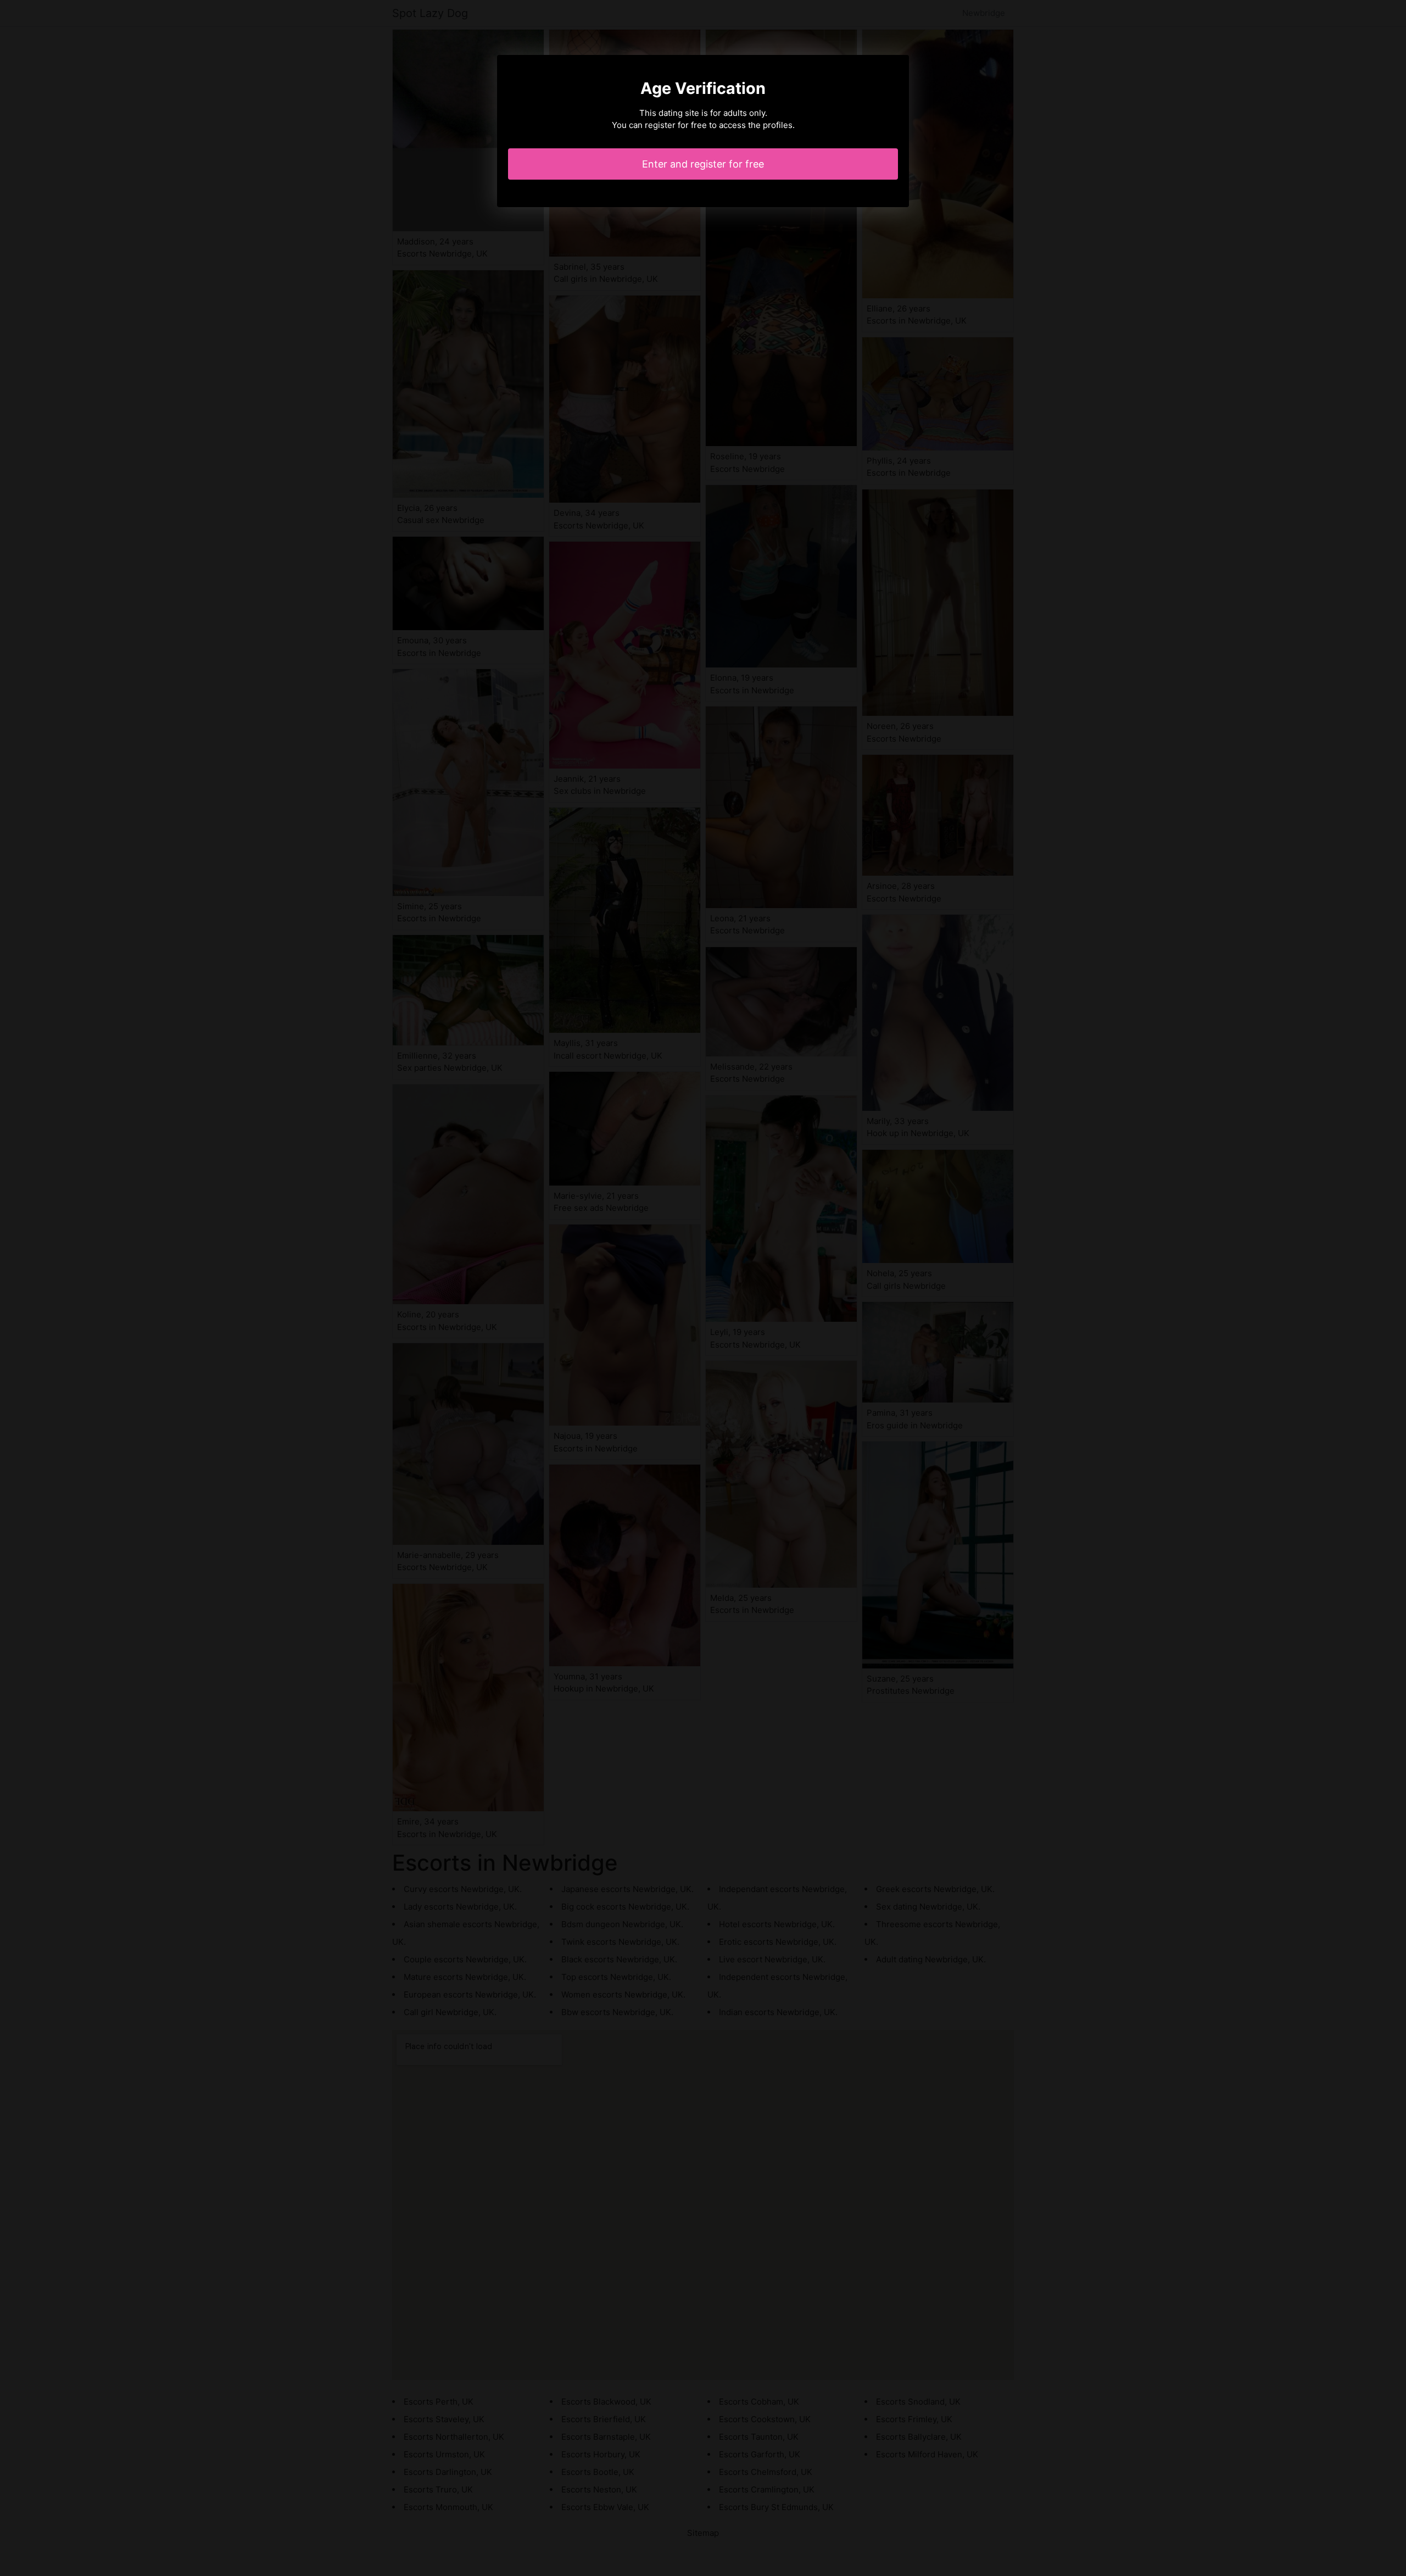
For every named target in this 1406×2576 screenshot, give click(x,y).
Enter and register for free (703, 164)
